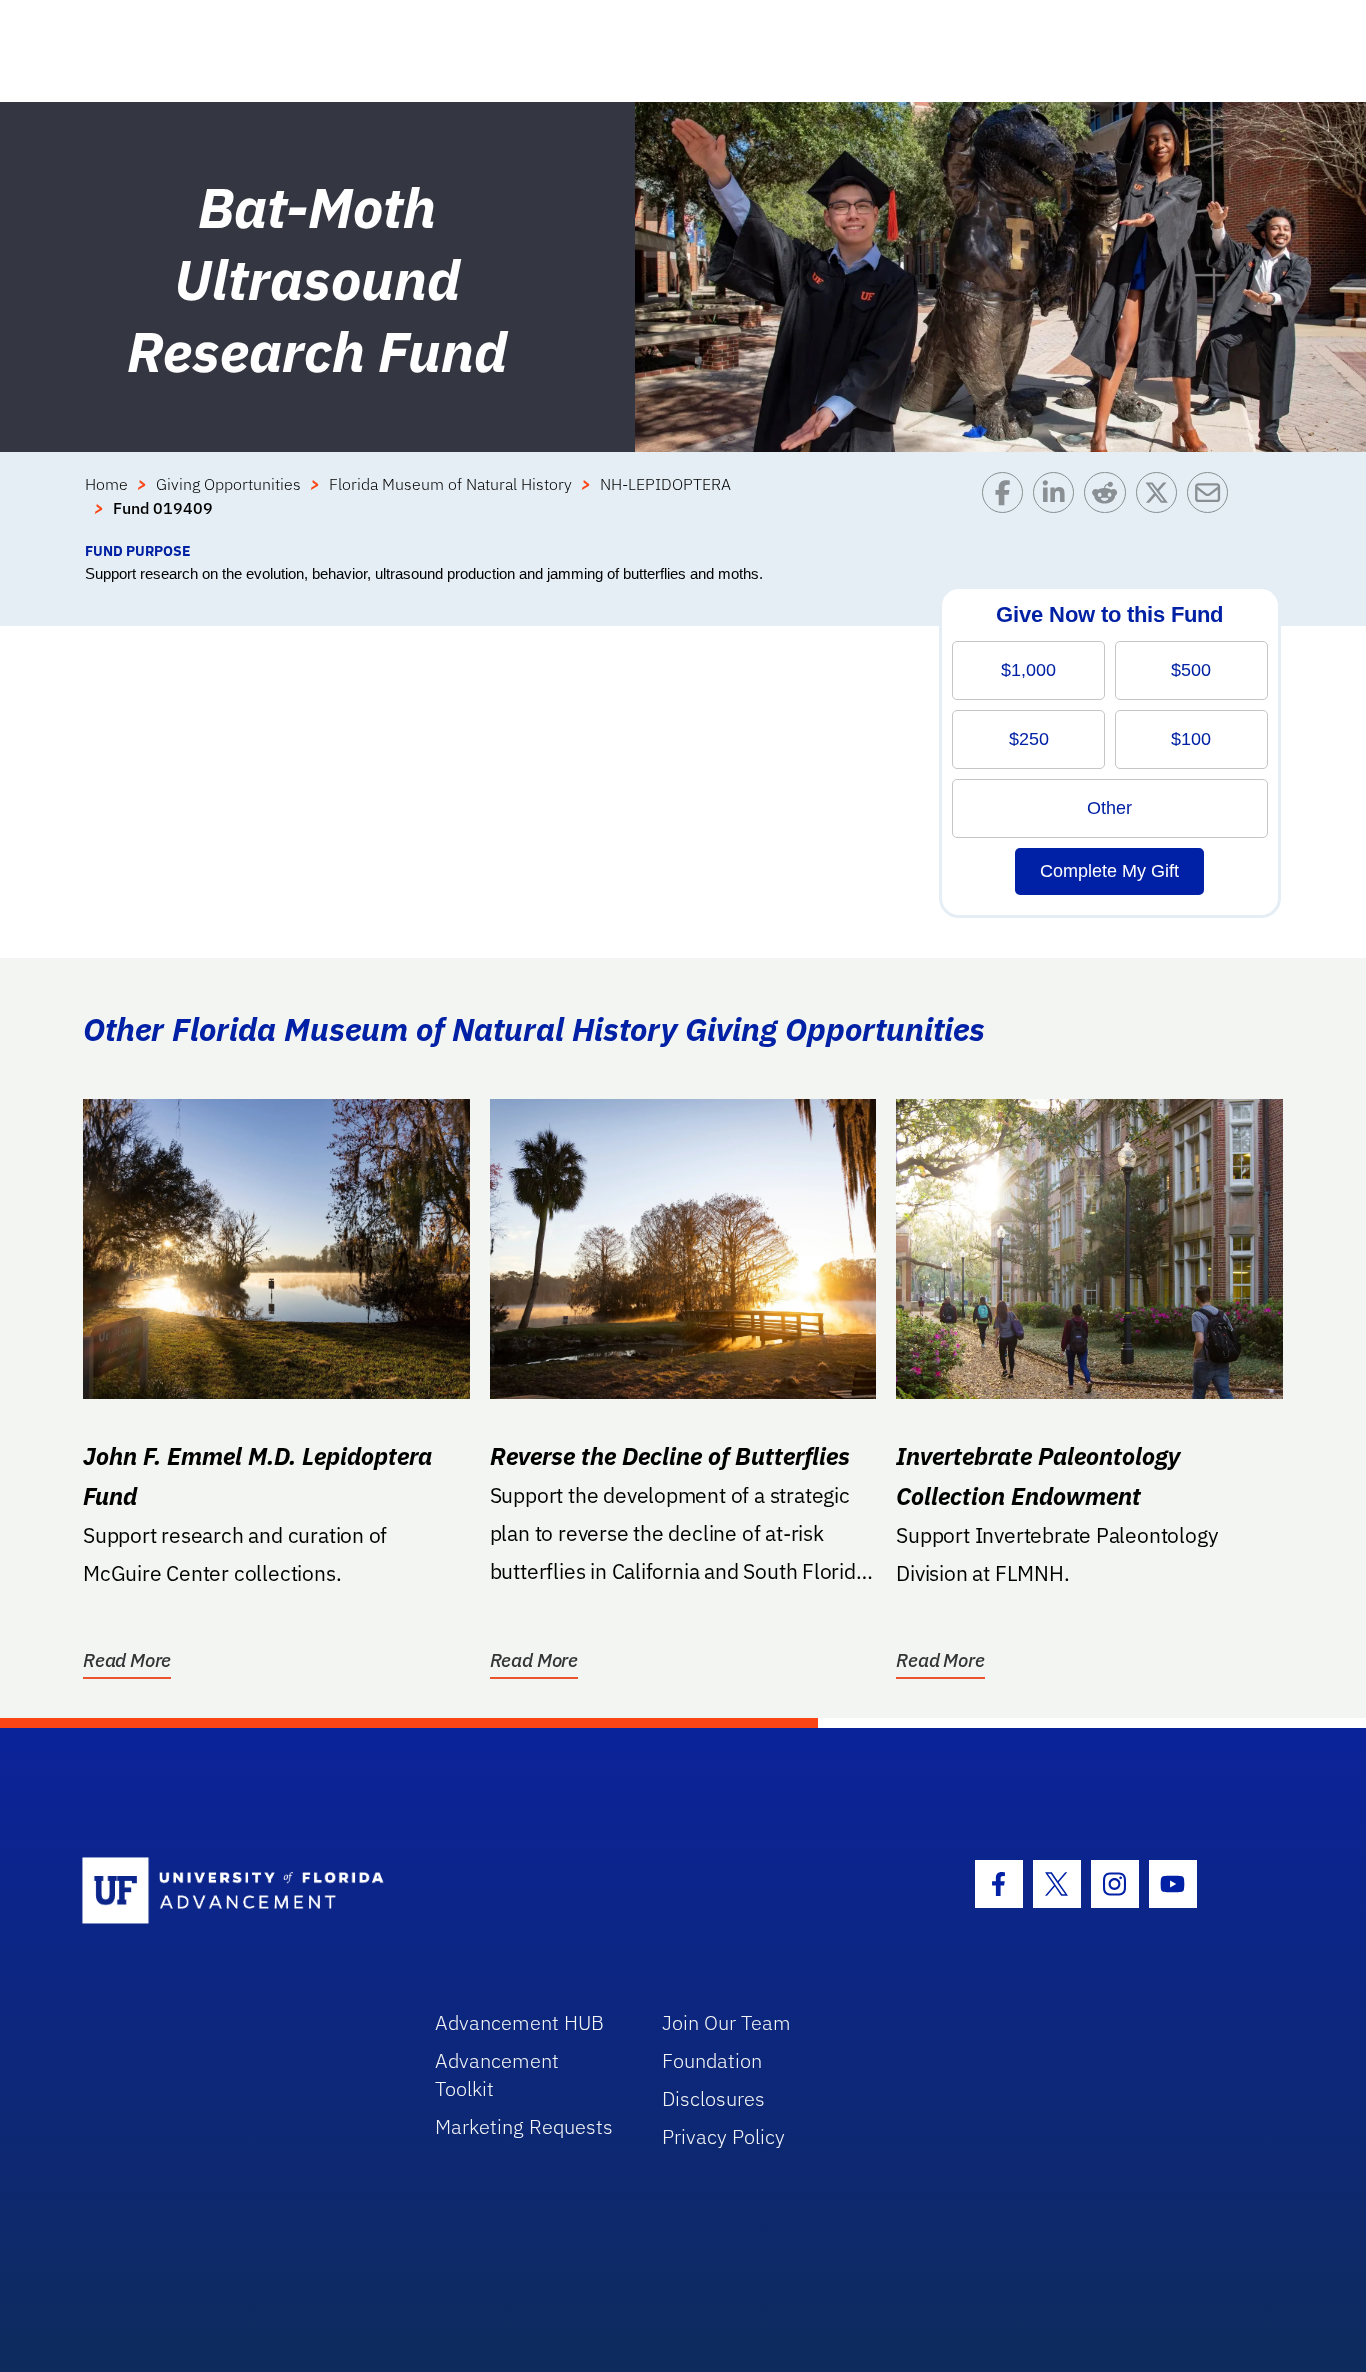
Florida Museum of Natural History (450, 484)
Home (106, 484)
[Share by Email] (1212, 506)
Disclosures (713, 2098)
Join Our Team (726, 2022)
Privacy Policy (723, 2136)
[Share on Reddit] (1109, 506)
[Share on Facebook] (1007, 506)
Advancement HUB (519, 2022)
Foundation (712, 2060)
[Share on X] (1161, 506)
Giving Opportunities (228, 484)
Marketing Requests (524, 2126)
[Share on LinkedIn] (1058, 506)
